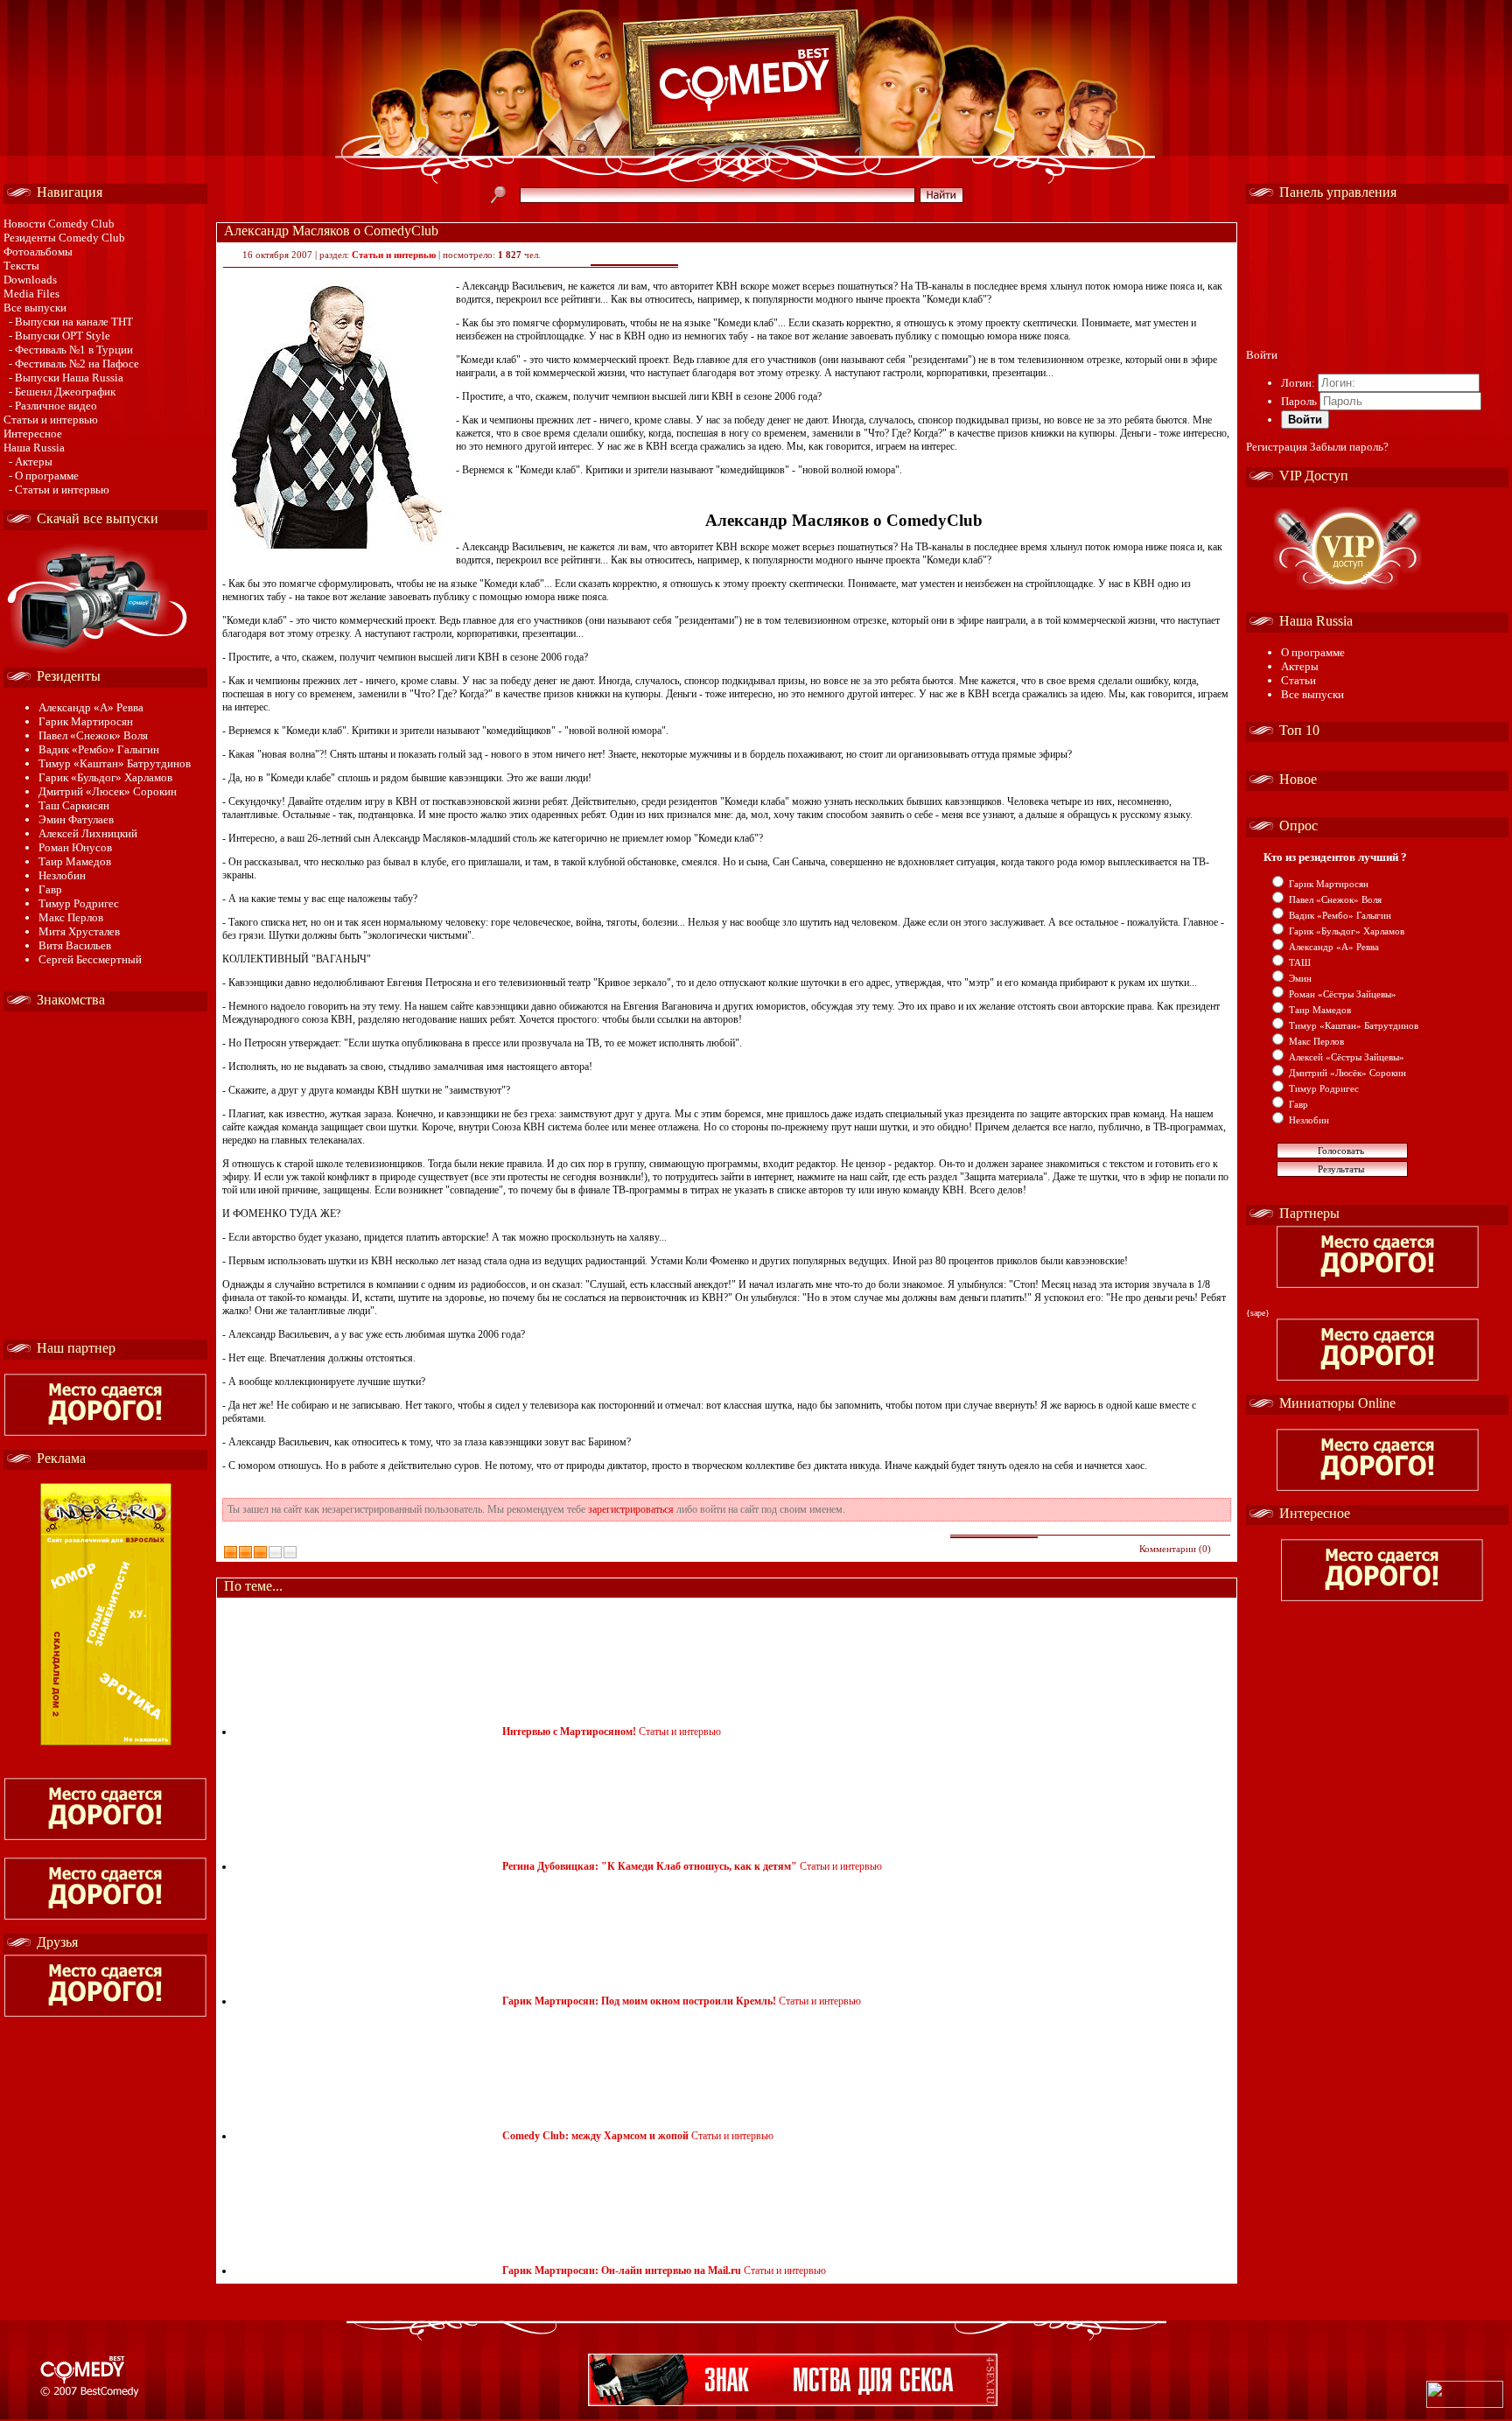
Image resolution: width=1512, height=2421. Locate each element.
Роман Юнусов (75, 847)
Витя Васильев (75, 945)
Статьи (1298, 680)
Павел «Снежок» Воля (93, 735)
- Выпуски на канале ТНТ (71, 322)
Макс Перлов (71, 917)
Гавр (50, 889)
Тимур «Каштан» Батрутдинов (115, 763)
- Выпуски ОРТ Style (59, 336)
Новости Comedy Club (59, 224)
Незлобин (62, 875)
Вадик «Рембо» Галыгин (99, 749)
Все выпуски (35, 308)
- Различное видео (53, 406)
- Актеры (31, 462)
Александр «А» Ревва (91, 707)
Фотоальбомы (38, 252)
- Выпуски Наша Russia (66, 378)
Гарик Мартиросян (86, 721)
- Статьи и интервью (59, 490)
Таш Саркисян (74, 805)
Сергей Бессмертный (90, 959)
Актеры (1300, 666)
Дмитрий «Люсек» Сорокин (108, 791)
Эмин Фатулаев (76, 819)
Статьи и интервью (51, 420)
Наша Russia (34, 448)
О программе (1313, 652)
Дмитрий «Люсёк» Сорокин (1347, 1073)
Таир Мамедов (75, 861)
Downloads (30, 280)
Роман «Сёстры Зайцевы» (1343, 994)
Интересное (33, 434)
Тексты (21, 266)
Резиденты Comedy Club (64, 238)
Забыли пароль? (1349, 447)
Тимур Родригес (79, 903)
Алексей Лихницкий (88, 833)
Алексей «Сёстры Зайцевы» (1347, 1057)
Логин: (1298, 383)
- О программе (44, 476)
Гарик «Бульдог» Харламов (105, 777)
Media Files (31, 294)
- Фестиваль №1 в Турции (71, 350)
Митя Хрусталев (79, 931)
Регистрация (1277, 447)
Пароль (1299, 401)
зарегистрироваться (631, 1509)
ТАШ (1300, 962)
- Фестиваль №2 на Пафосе (74, 364)
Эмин (1300, 978)
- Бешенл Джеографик (62, 392)
